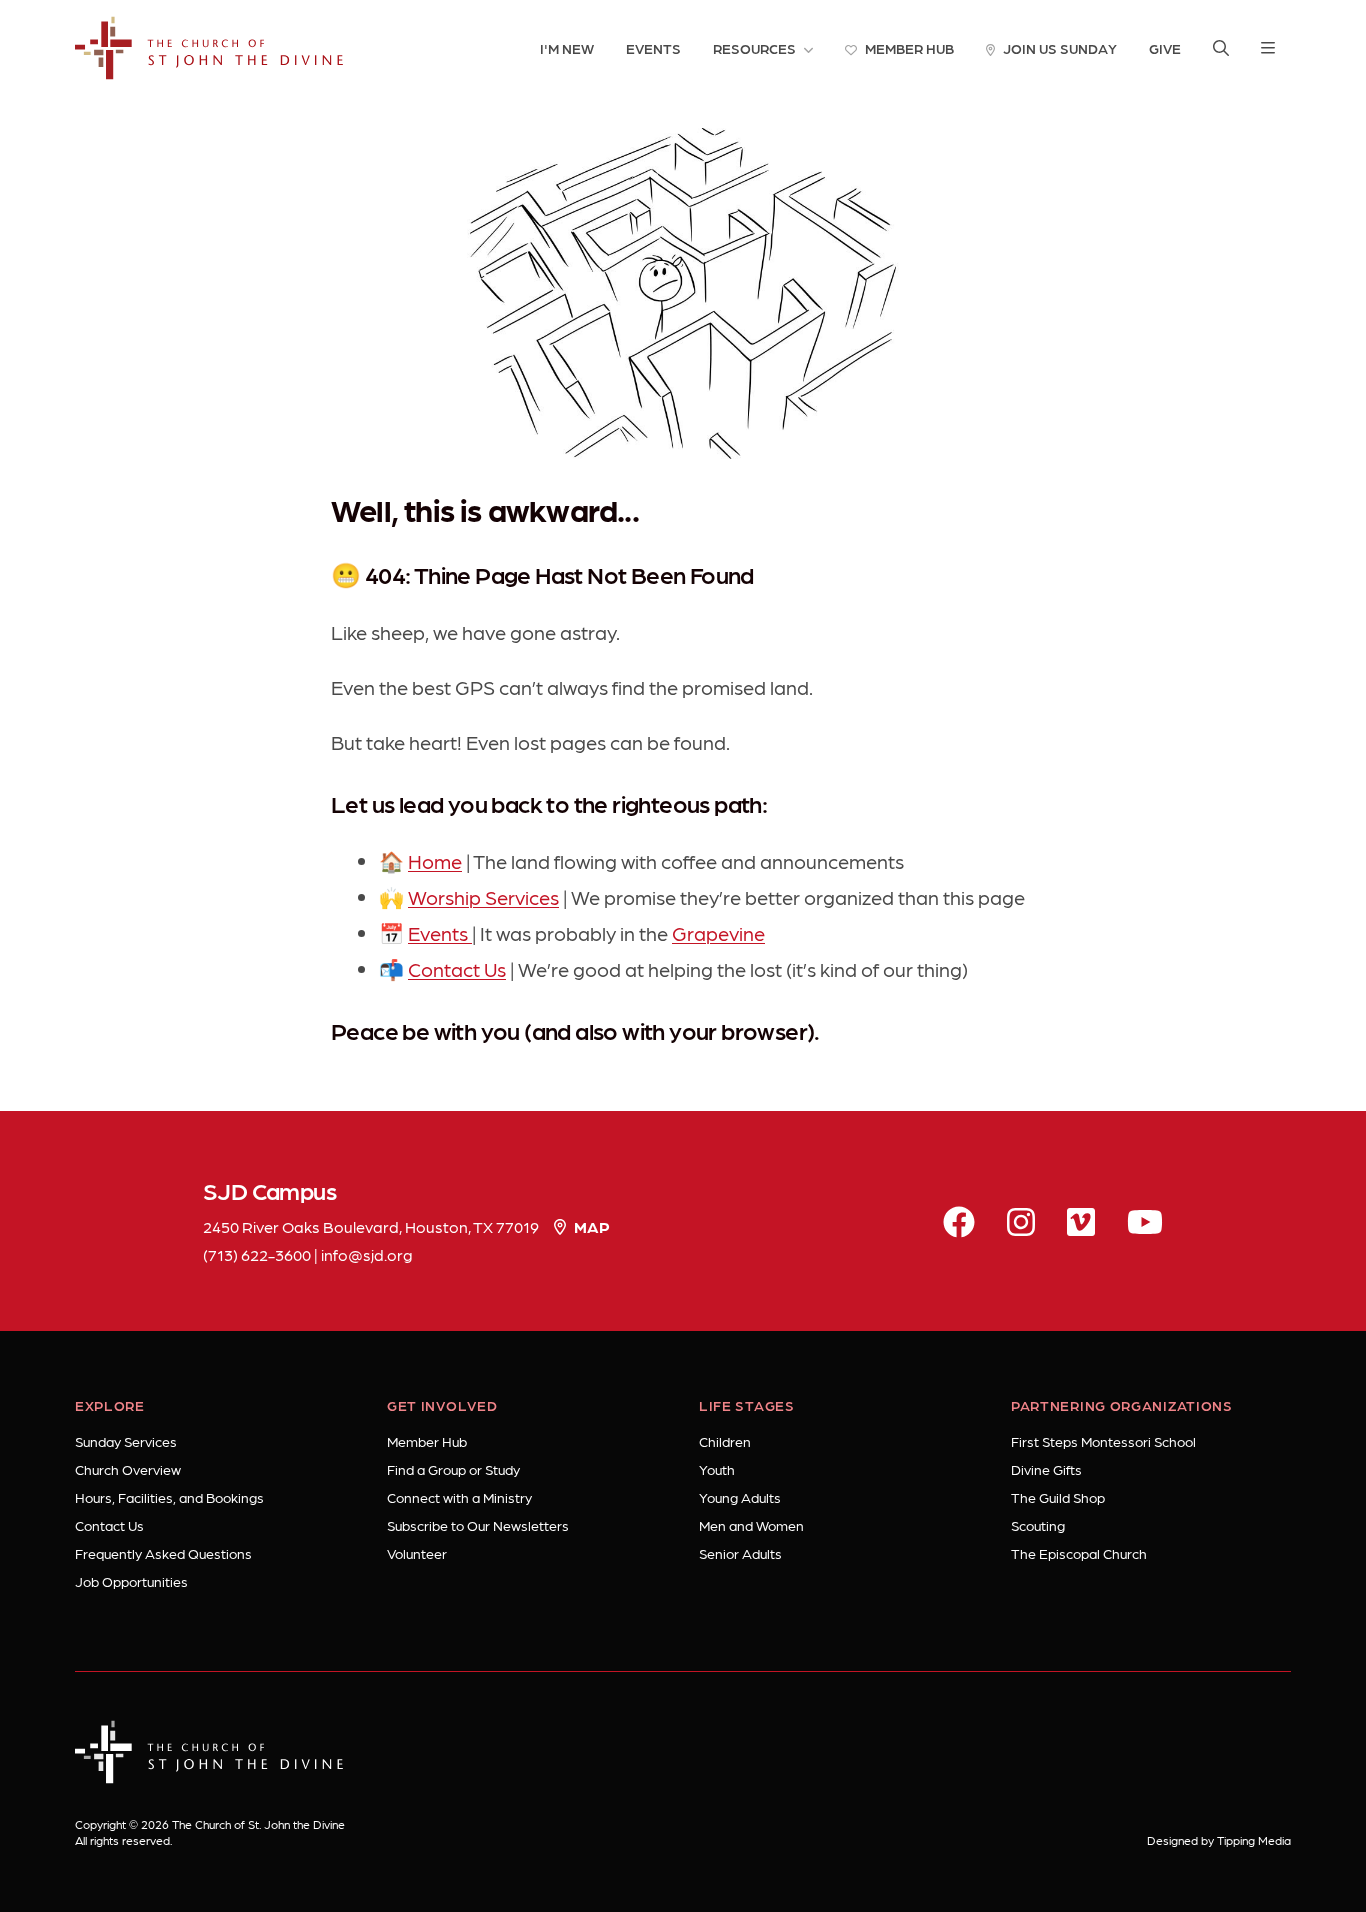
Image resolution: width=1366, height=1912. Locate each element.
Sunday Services (126, 1441)
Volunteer (417, 1553)
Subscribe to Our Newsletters (478, 1525)
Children (725, 1441)
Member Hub (427, 1441)
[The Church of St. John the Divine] (209, 48)
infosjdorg (367, 1254)
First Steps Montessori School (1103, 1441)
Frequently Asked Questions (163, 1553)
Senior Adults (740, 1553)
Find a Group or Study (453, 1469)
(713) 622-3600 (257, 1254)
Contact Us (457, 969)
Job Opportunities (131, 1581)
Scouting (1038, 1525)
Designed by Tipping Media (1219, 1840)
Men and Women (751, 1525)
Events (440, 933)
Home (435, 861)
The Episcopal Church (1079, 1553)
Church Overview (128, 1469)
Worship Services (483, 897)
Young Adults (740, 1497)
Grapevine (718, 933)
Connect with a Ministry (459, 1497)
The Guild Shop (1058, 1497)
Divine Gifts (1046, 1469)
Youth (717, 1469)
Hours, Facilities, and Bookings (169, 1497)
